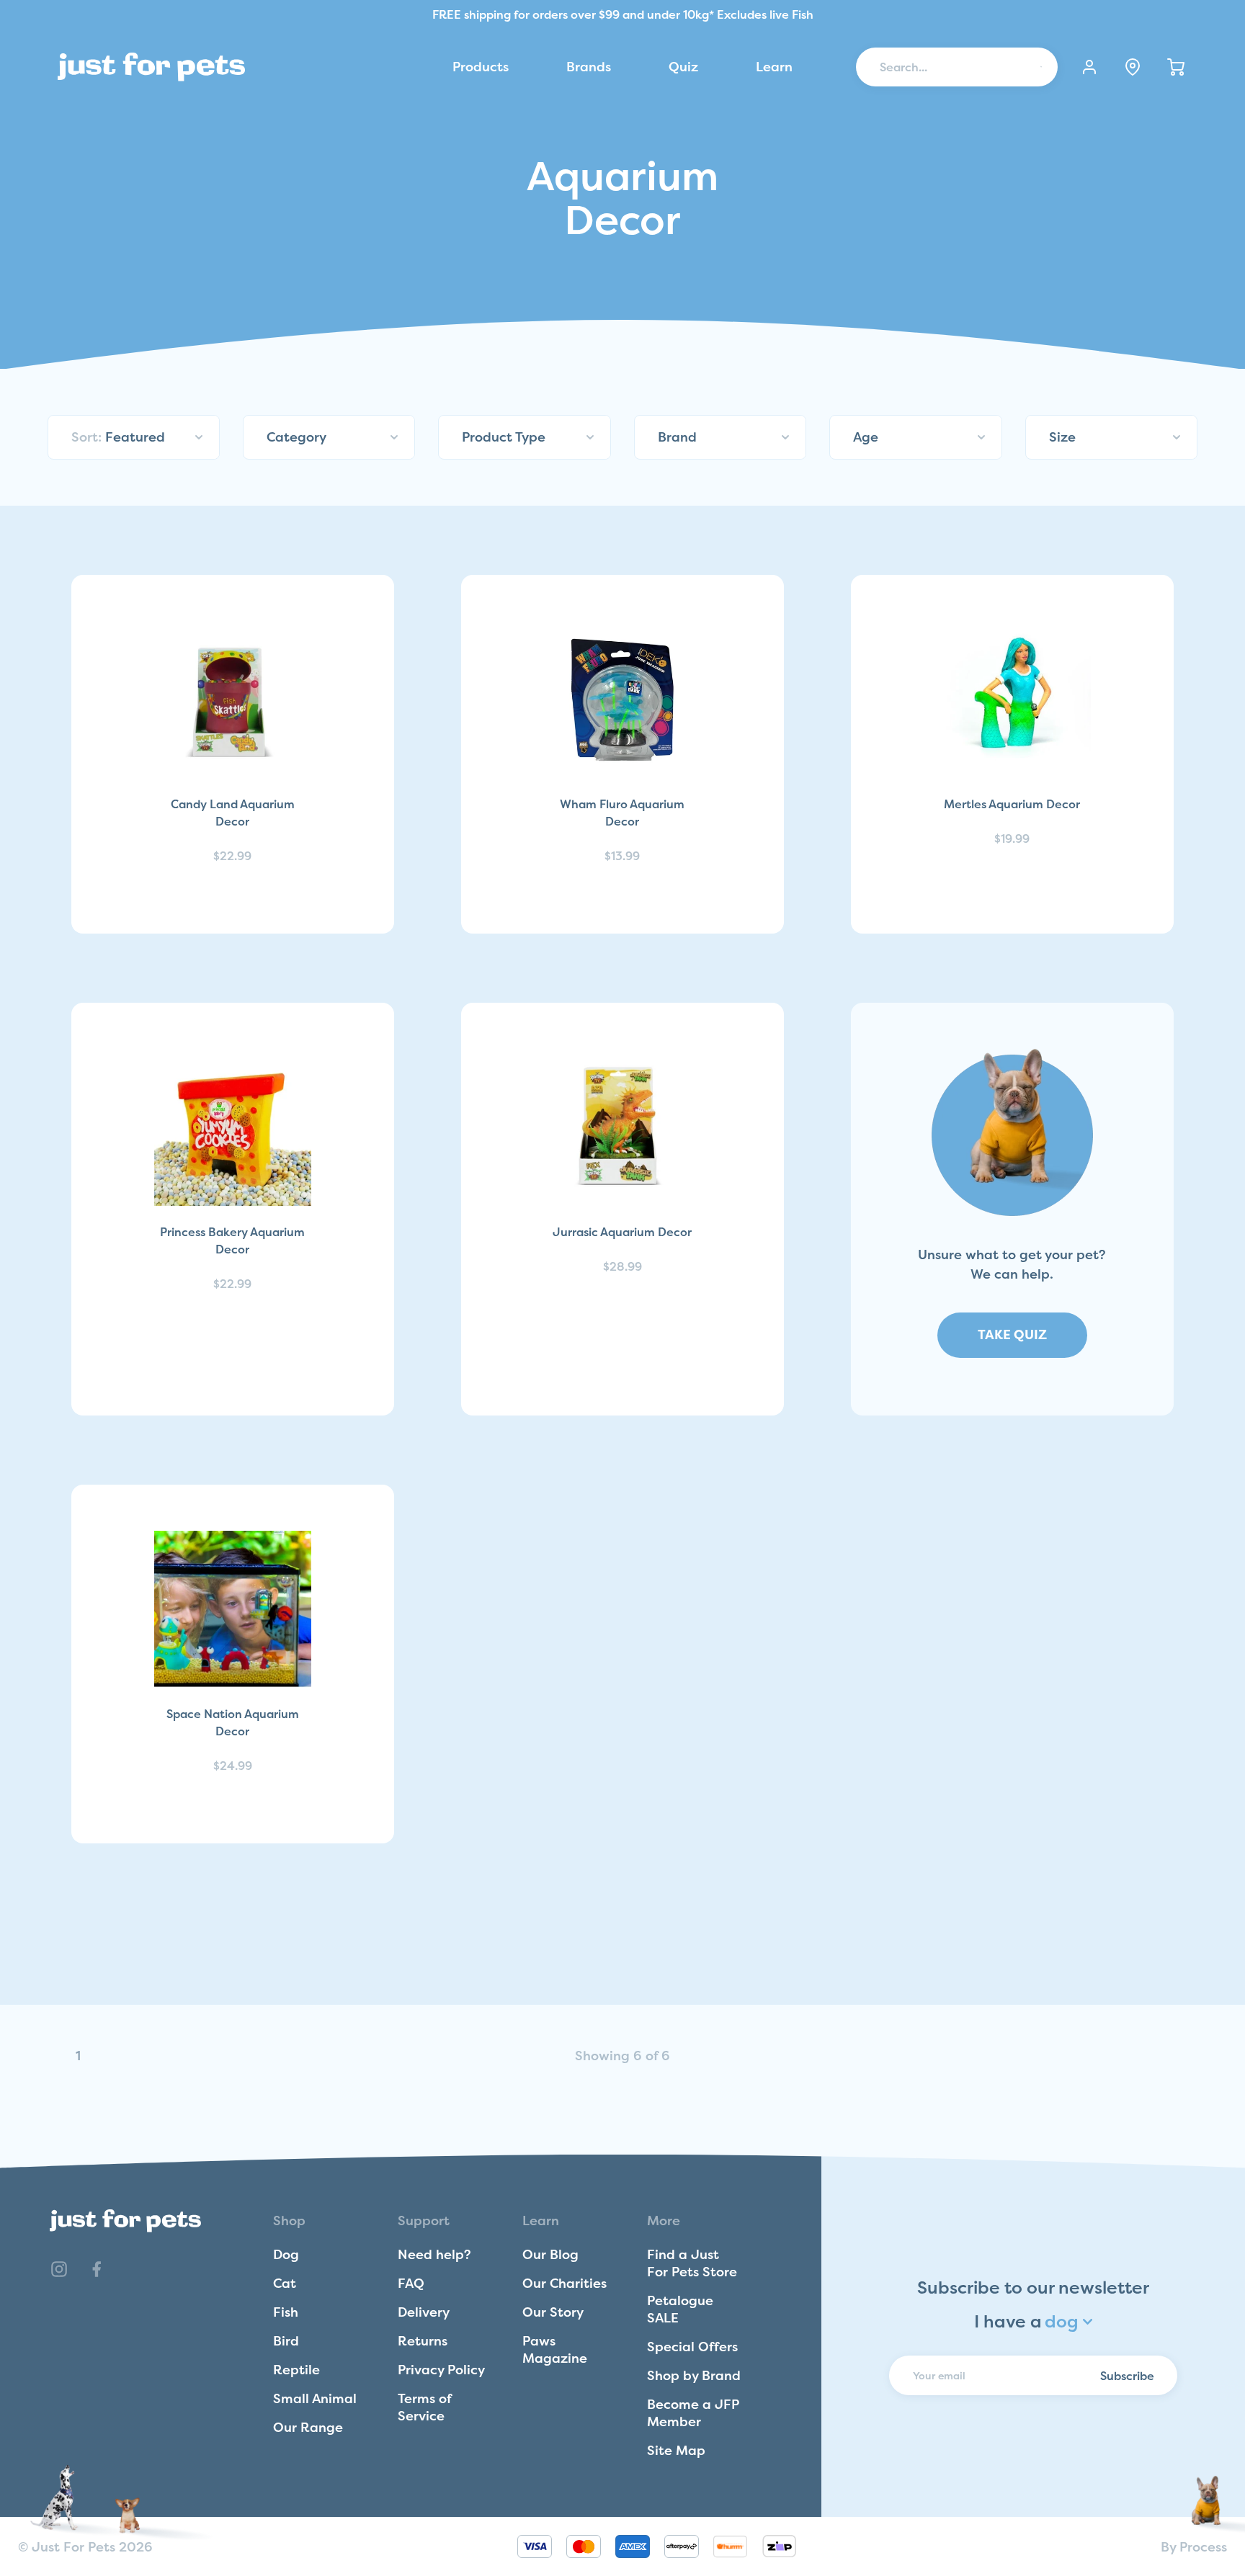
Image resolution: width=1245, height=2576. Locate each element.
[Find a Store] (1133, 67)
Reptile (296, 2370)
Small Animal (315, 2398)
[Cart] (1176, 67)
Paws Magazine (555, 2349)
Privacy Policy (441, 2370)
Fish (286, 2312)
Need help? (434, 2254)
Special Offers (692, 2347)
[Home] (151, 67)
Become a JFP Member (693, 2413)
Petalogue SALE (680, 2309)
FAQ (411, 2283)
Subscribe (1127, 2375)
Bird (286, 2341)
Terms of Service (424, 2407)
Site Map (676, 2450)
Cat (285, 2283)
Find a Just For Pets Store (692, 2263)
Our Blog (550, 2254)
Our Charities (565, 2283)
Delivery (424, 2312)
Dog (286, 2254)
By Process (1194, 2547)
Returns (423, 2341)
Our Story (553, 2312)
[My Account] (1089, 67)
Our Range (308, 2427)
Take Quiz (1012, 1334)
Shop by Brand (694, 2375)
